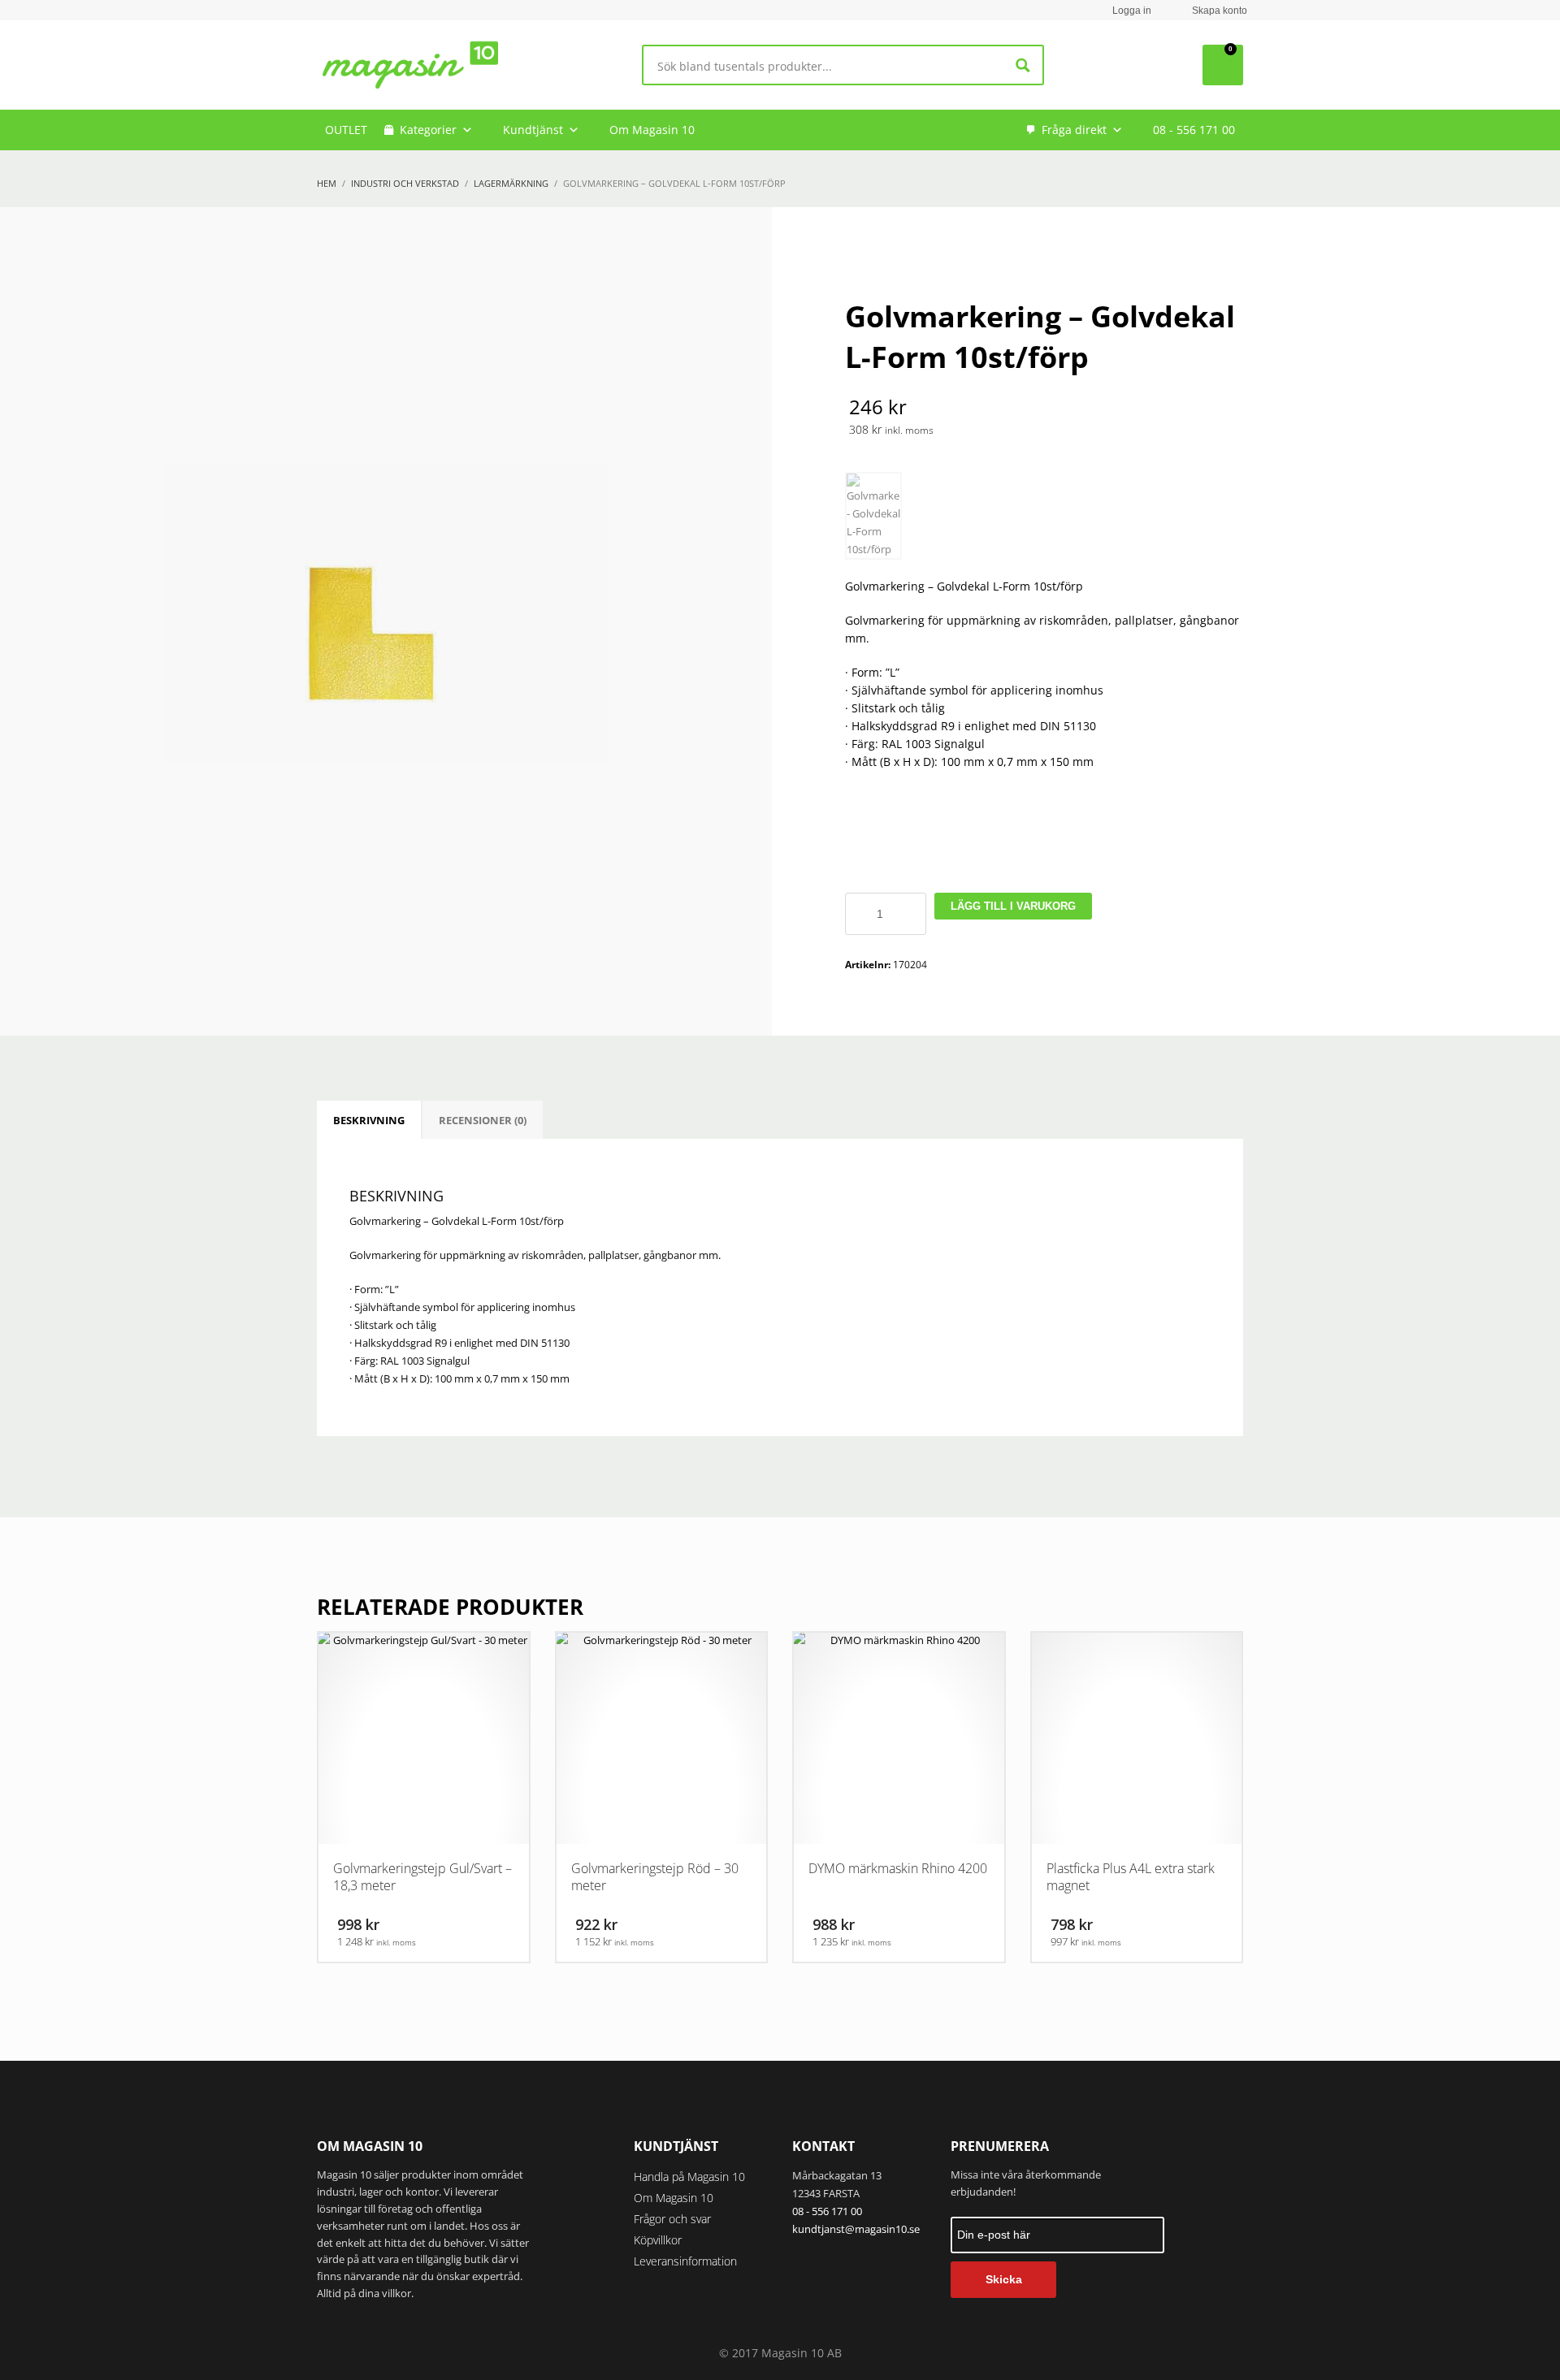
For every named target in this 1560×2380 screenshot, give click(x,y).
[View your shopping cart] (1223, 65)
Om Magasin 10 (652, 130)
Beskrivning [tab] (369, 1120)
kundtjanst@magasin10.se (856, 2229)
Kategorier (428, 130)
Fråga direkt (1074, 130)
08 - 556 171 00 (1194, 130)
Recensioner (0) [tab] (483, 1120)
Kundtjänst (533, 130)
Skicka (1004, 2279)
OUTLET (346, 130)
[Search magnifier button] (1023, 65)
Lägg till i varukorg (1013, 906)
